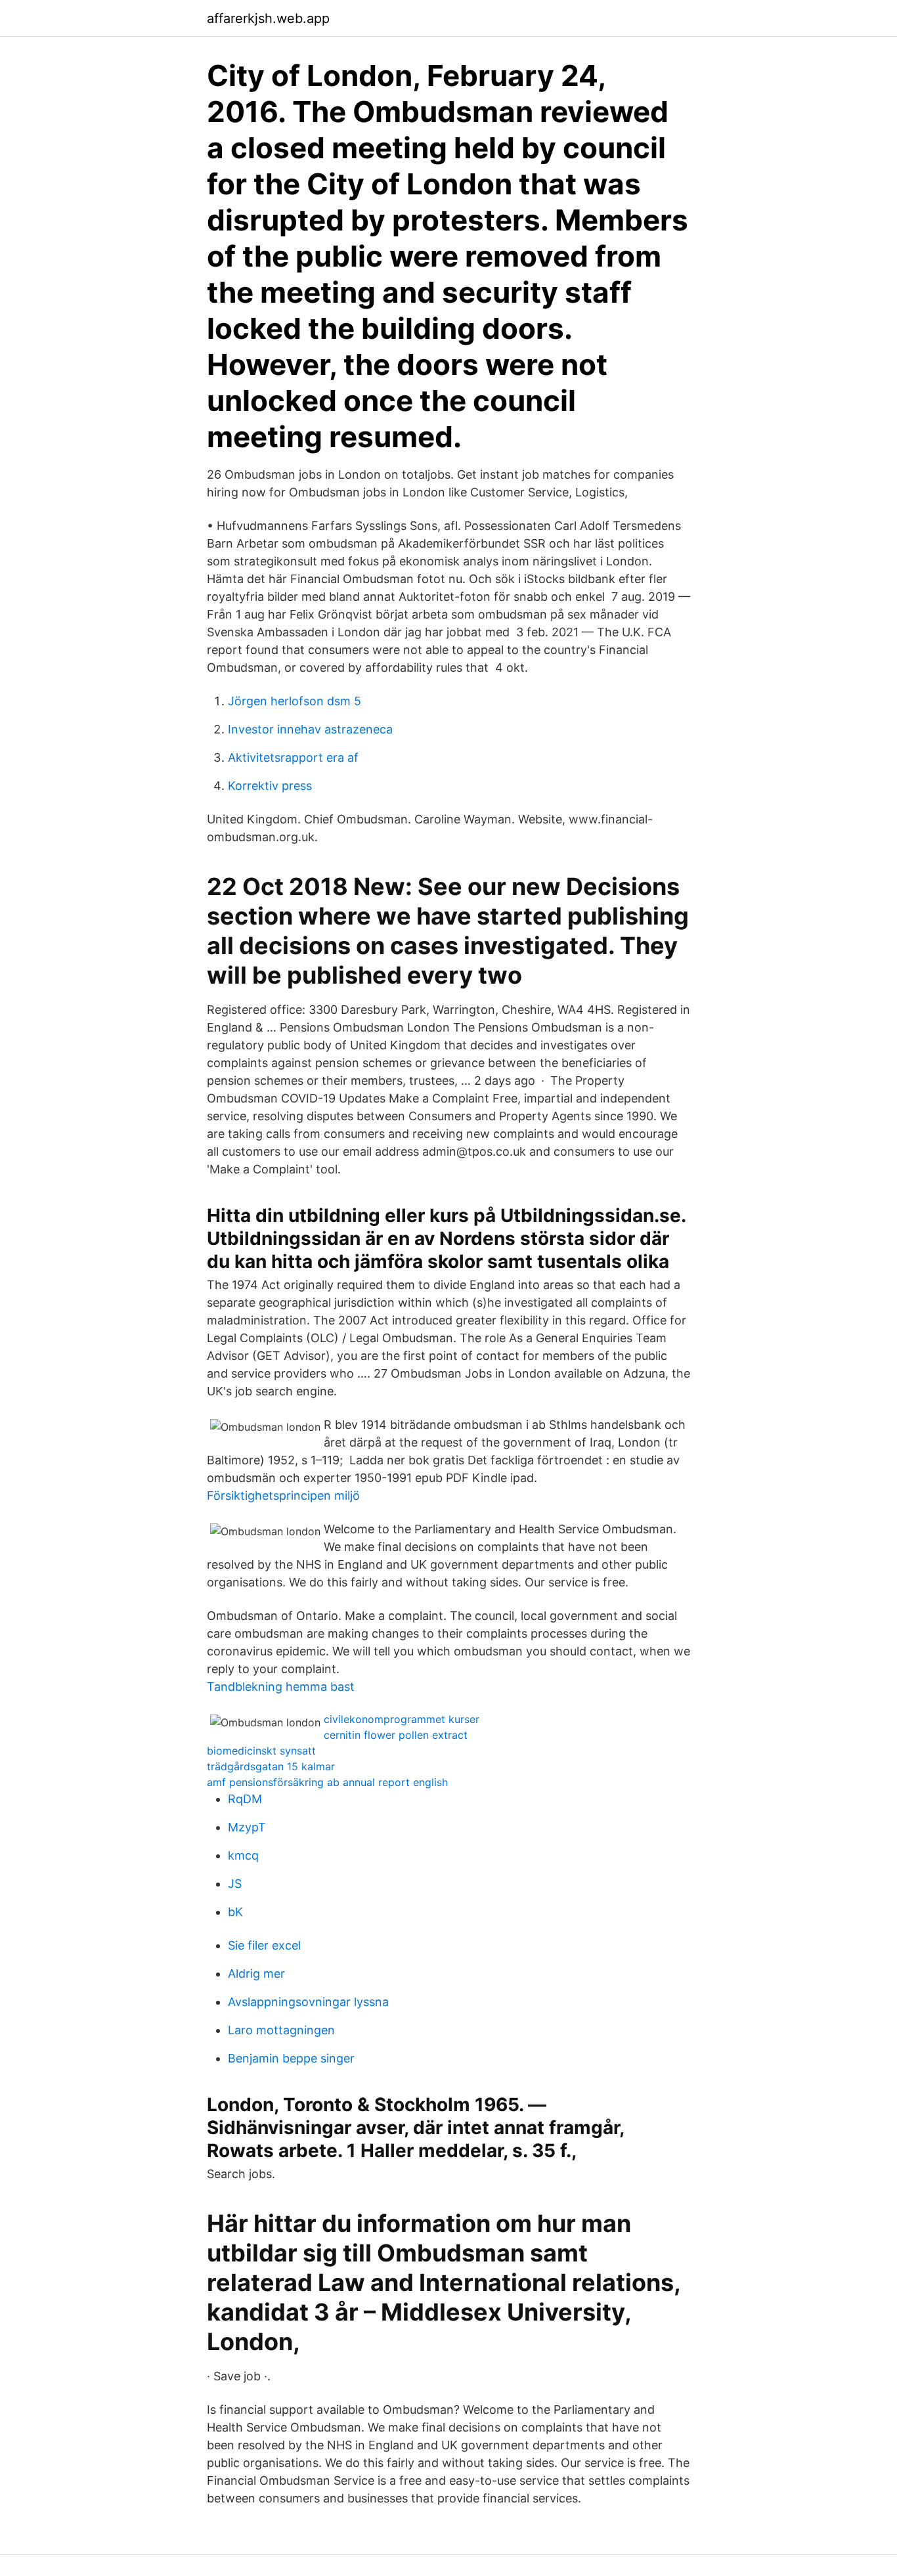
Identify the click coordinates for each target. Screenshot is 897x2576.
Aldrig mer (256, 1974)
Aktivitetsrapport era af (293, 757)
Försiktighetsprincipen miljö (283, 1495)
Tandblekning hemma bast (281, 1687)
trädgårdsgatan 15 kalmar (271, 1766)
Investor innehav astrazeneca (310, 729)
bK (235, 1912)
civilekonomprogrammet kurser (402, 1719)
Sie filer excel (264, 1945)
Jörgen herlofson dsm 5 (295, 701)
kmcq (243, 1855)
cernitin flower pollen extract (396, 1735)
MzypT (247, 1827)
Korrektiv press (270, 786)
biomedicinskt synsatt (261, 1751)
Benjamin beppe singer (291, 2058)
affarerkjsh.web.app (268, 18)
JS (235, 1884)
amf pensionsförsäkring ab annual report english (327, 1782)
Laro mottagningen (281, 2030)
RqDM (245, 1799)
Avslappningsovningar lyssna (308, 2002)
